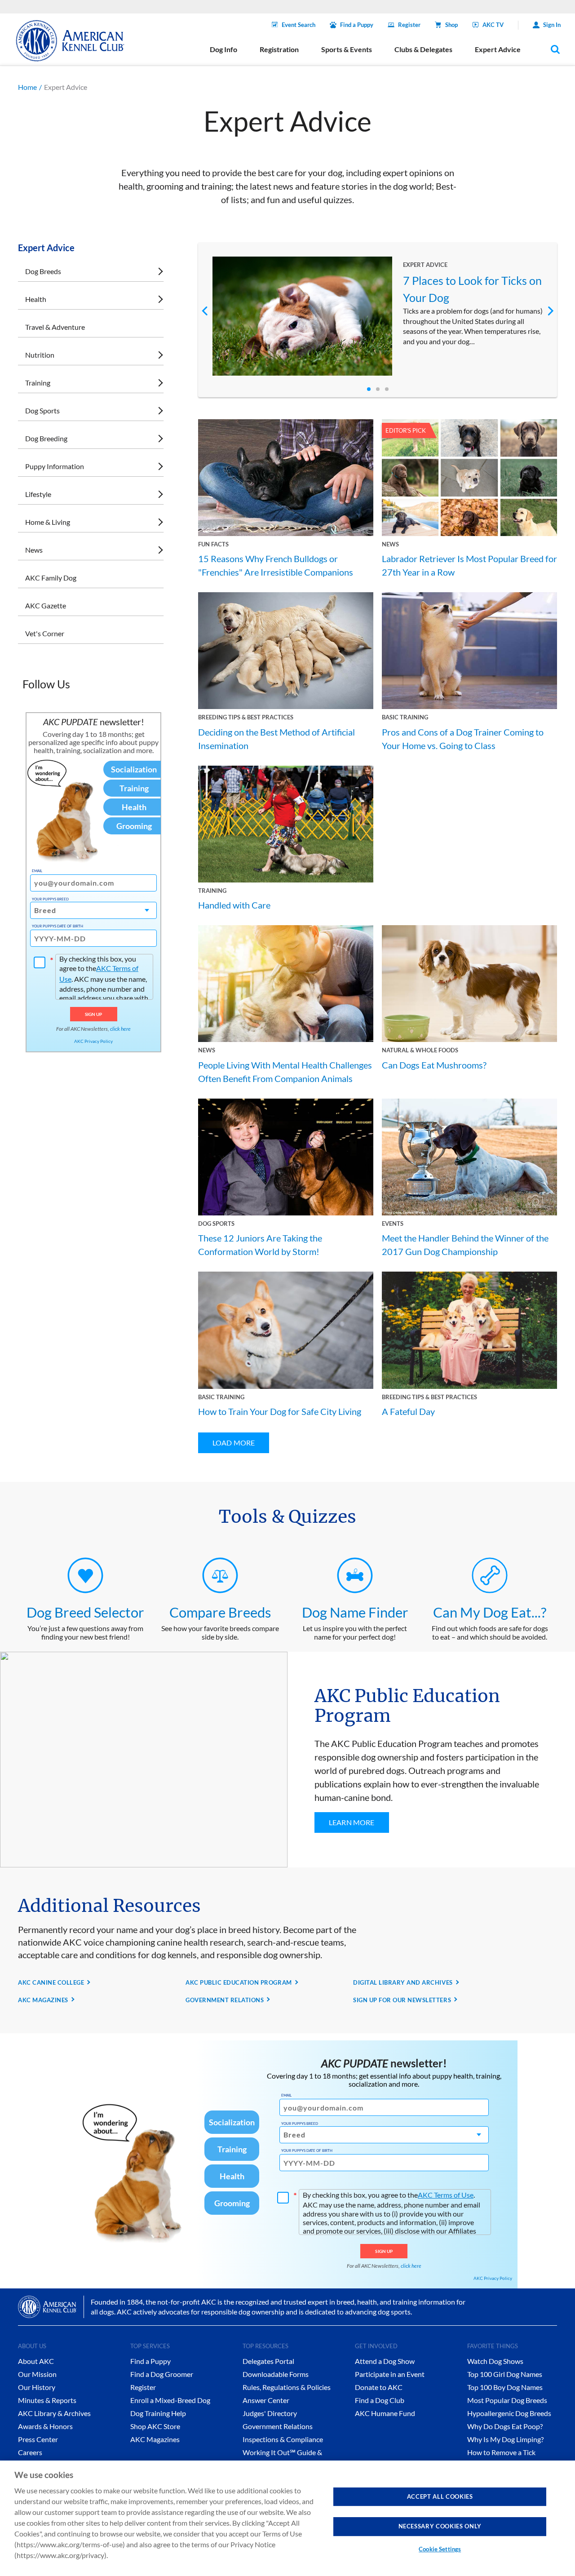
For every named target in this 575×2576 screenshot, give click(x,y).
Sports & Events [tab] (347, 49)
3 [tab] (387, 389)
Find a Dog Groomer (162, 2374)
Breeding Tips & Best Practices (246, 717)
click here (120, 1029)
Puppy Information (55, 466)
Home (27, 87)
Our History (37, 2387)
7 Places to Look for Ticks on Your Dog (472, 289)
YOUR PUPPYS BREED (50, 899)
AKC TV (493, 25)
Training (38, 383)
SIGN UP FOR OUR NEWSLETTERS (402, 2000)
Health (36, 299)
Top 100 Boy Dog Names (505, 2387)
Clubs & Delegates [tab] (423, 49)
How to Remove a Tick (501, 2452)
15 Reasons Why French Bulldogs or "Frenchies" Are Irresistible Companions (276, 565)
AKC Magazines (155, 2439)
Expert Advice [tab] (498, 49)
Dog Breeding (46, 438)
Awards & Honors (45, 2426)
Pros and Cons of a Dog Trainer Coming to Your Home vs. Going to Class (463, 739)
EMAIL (37, 871)
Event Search (299, 25)
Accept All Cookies (440, 2496)
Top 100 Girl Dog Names (505, 2374)
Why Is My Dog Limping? (505, 2439)
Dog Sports (42, 410)
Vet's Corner (45, 633)
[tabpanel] (378, 316)
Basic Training (405, 717)
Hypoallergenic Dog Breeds (509, 2413)
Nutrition (40, 355)
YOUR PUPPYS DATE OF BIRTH (57, 926)
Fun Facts (213, 544)
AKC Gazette (46, 605)
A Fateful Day (408, 1411)
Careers (30, 2452)
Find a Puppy (357, 25)
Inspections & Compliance (283, 2439)
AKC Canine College (51, 1982)
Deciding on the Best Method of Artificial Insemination (276, 739)
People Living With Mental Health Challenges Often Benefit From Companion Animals (285, 1072)
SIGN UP (94, 1014)
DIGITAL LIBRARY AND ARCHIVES (403, 1982)
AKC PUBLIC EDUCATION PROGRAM (239, 1982)
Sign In (552, 25)
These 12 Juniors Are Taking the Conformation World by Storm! (260, 1245)
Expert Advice (425, 265)
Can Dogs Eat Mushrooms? (434, 1065)
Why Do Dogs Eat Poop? (505, 2426)
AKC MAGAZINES (43, 2000)
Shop (451, 25)
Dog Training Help (158, 2413)
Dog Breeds (43, 271)
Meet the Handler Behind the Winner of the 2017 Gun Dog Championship (465, 1245)
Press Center (38, 2439)
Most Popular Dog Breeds (507, 2400)
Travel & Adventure (55, 327)
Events (393, 1224)
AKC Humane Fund (385, 2413)
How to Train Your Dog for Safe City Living (280, 1411)
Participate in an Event (390, 2374)
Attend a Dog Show (385, 2361)
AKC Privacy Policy (93, 1041)
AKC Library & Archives (54, 2413)
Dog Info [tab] (223, 49)
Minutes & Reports (47, 2400)
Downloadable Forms (276, 2374)
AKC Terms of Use (446, 2195)
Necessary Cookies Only (440, 2526)
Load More (234, 1443)
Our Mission (37, 2374)
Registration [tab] (279, 49)
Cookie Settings (440, 2549)
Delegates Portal (268, 2361)
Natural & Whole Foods (420, 1050)
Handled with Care (234, 905)
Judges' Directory (270, 2413)
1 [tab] (369, 389)
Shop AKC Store (155, 2426)
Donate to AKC (379, 2387)
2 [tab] (378, 389)
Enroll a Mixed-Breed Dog (170, 2400)
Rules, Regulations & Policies (287, 2387)
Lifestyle (38, 494)
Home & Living (48, 522)
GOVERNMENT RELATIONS (225, 2000)
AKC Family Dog (51, 578)
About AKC (36, 2361)
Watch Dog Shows (495, 2361)
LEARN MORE (352, 1822)
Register (409, 25)
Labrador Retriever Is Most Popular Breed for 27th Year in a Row (469, 565)
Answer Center (266, 2400)
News (34, 550)
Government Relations (278, 2426)
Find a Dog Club (380, 2400)
